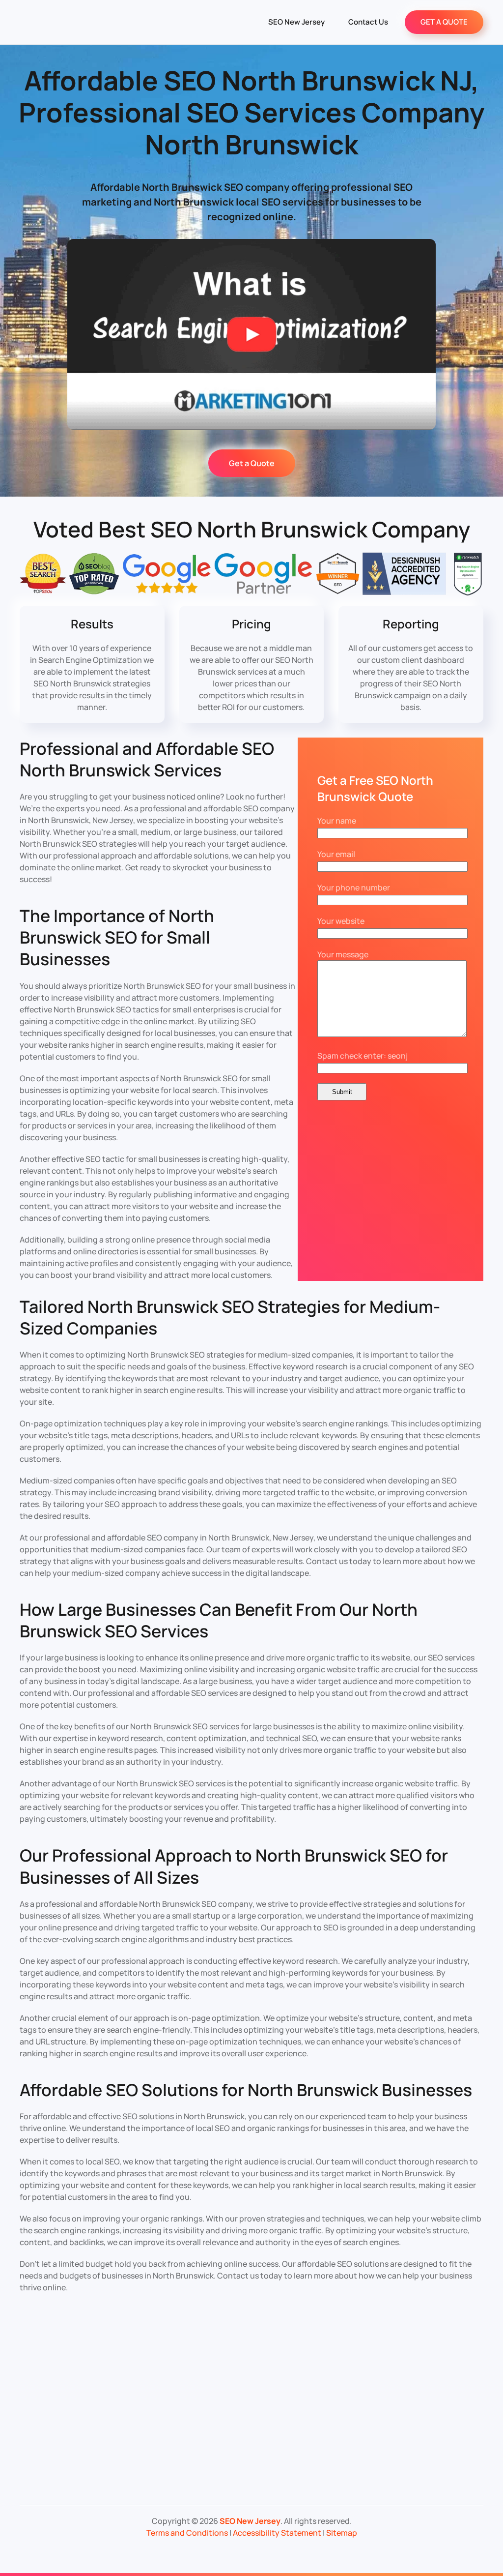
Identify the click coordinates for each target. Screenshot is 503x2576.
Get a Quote (252, 463)
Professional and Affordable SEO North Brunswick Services (147, 759)
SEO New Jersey (296, 22)
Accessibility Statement (277, 2533)
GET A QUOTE (444, 22)
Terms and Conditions (187, 2533)
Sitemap (342, 2533)
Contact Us (368, 22)
